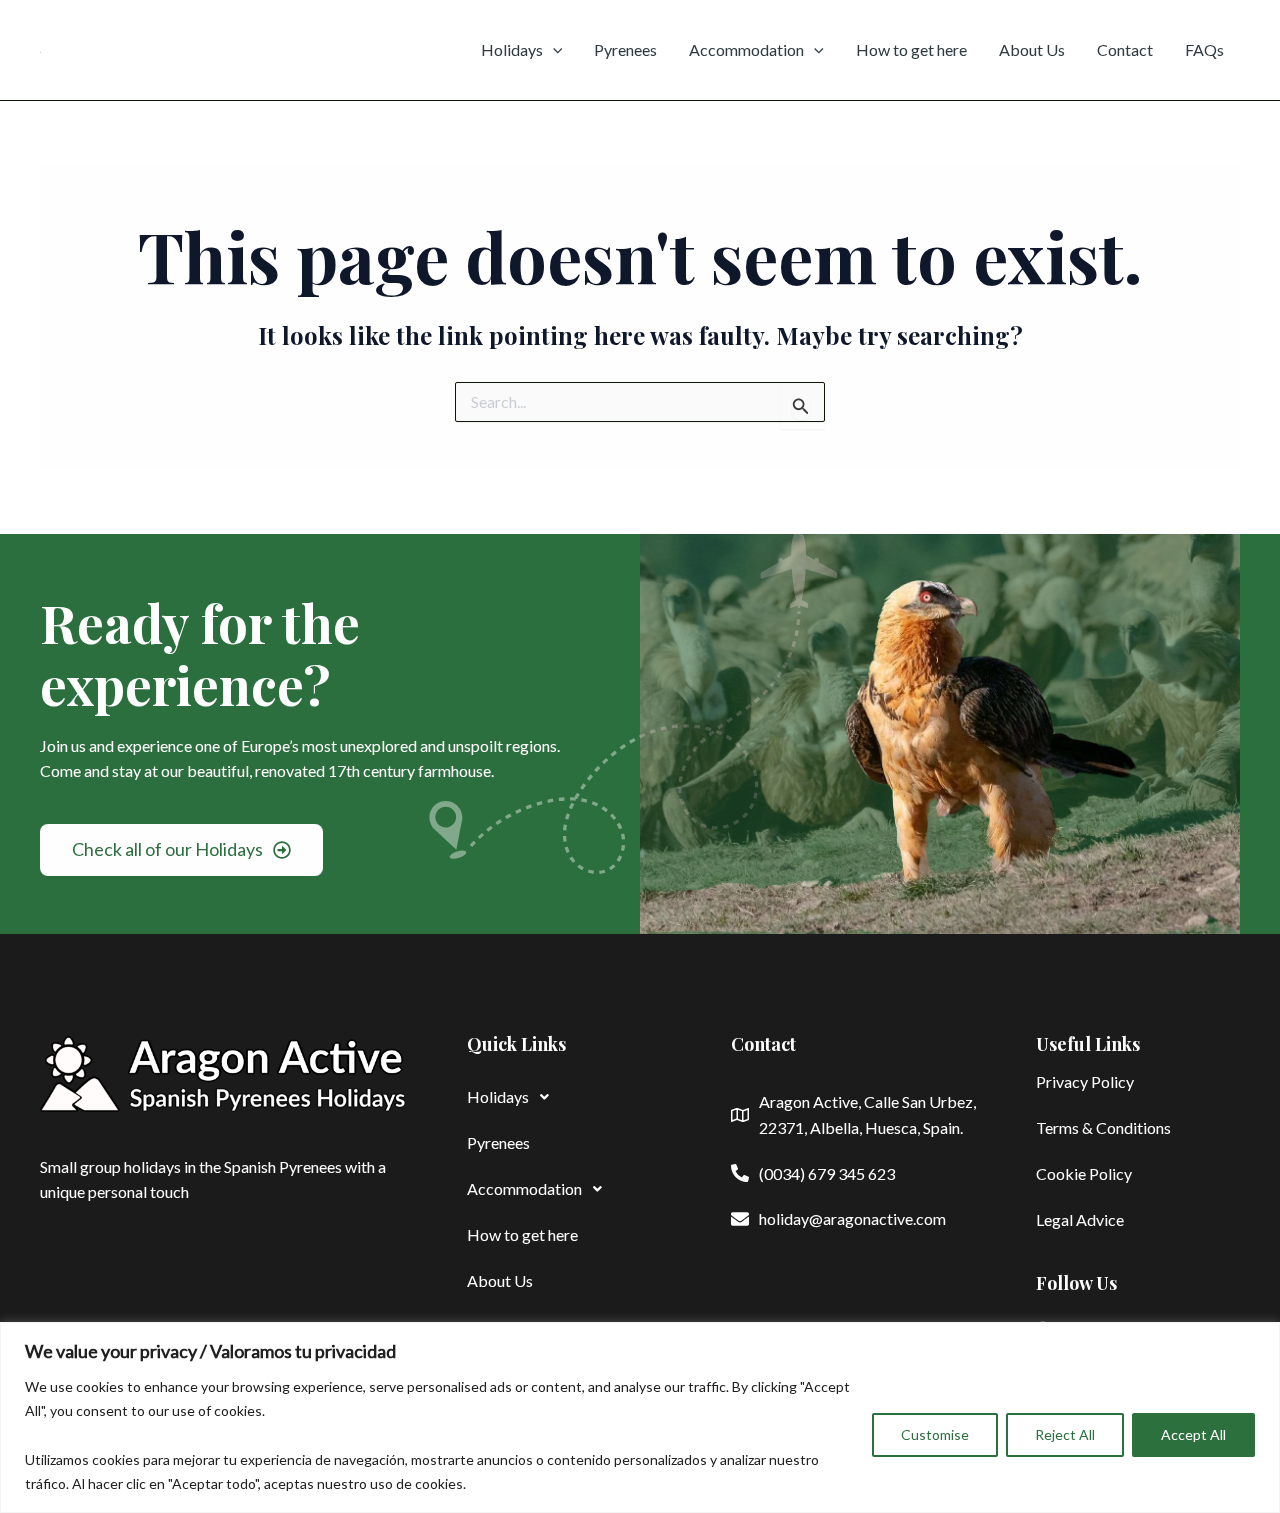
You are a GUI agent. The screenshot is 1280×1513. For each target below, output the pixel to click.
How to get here (911, 49)
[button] (569, 1097)
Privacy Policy (1085, 1081)
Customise (935, 1434)
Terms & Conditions (1103, 1127)
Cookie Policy (1084, 1173)
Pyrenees (625, 49)
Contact (1125, 49)
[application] (553, 50)
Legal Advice (1080, 1219)
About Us (1032, 49)
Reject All (1065, 1434)
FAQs (1204, 49)
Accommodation (746, 49)
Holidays (512, 49)
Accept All (1193, 1434)
